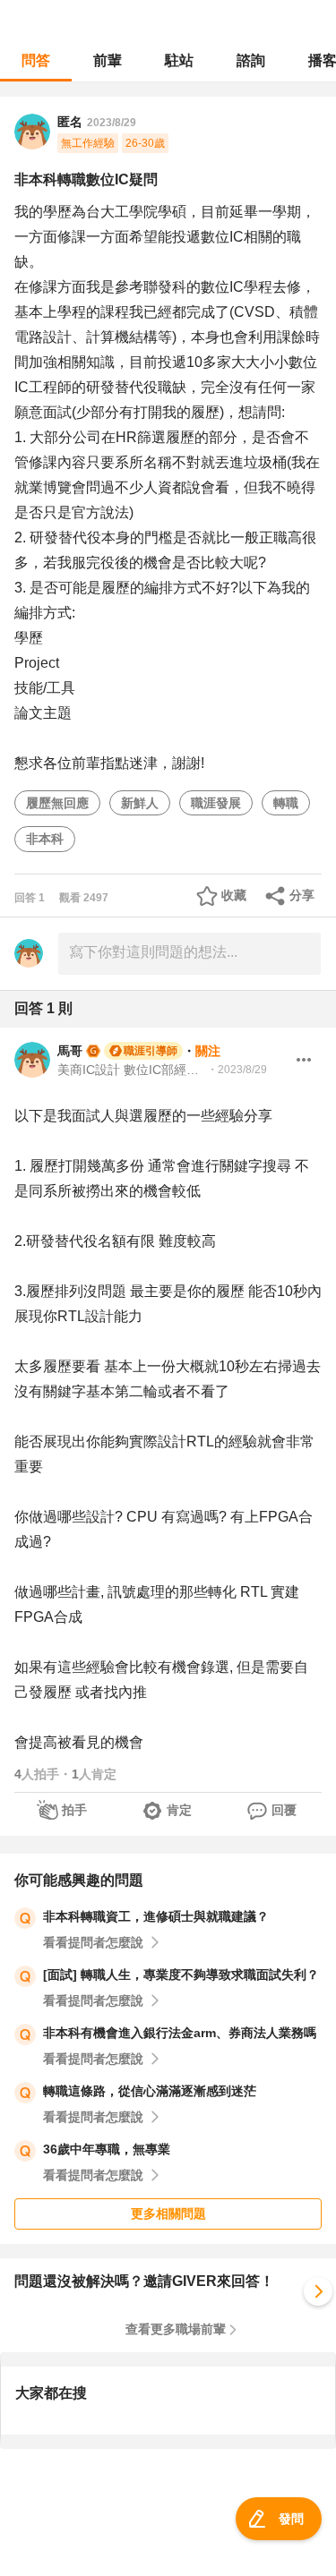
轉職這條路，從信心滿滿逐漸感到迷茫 (150, 2091)
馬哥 (70, 1051)
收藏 (234, 895)
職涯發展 (216, 803)
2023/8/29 (112, 123)
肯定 (179, 1810)
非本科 (45, 839)
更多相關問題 (168, 2213)
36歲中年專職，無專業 (107, 2149)
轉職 (286, 803)
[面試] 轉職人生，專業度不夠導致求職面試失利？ (181, 1975)
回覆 (284, 1810)
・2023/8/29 (237, 1070)
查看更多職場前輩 (176, 2329)
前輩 (108, 60)
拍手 (74, 1810)
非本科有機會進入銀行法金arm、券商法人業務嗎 (180, 2033)
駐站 (179, 60)
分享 (302, 895)
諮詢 (251, 60)
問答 (36, 60)
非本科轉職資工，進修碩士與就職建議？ (156, 1916)
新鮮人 (140, 803)
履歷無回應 (57, 803)
